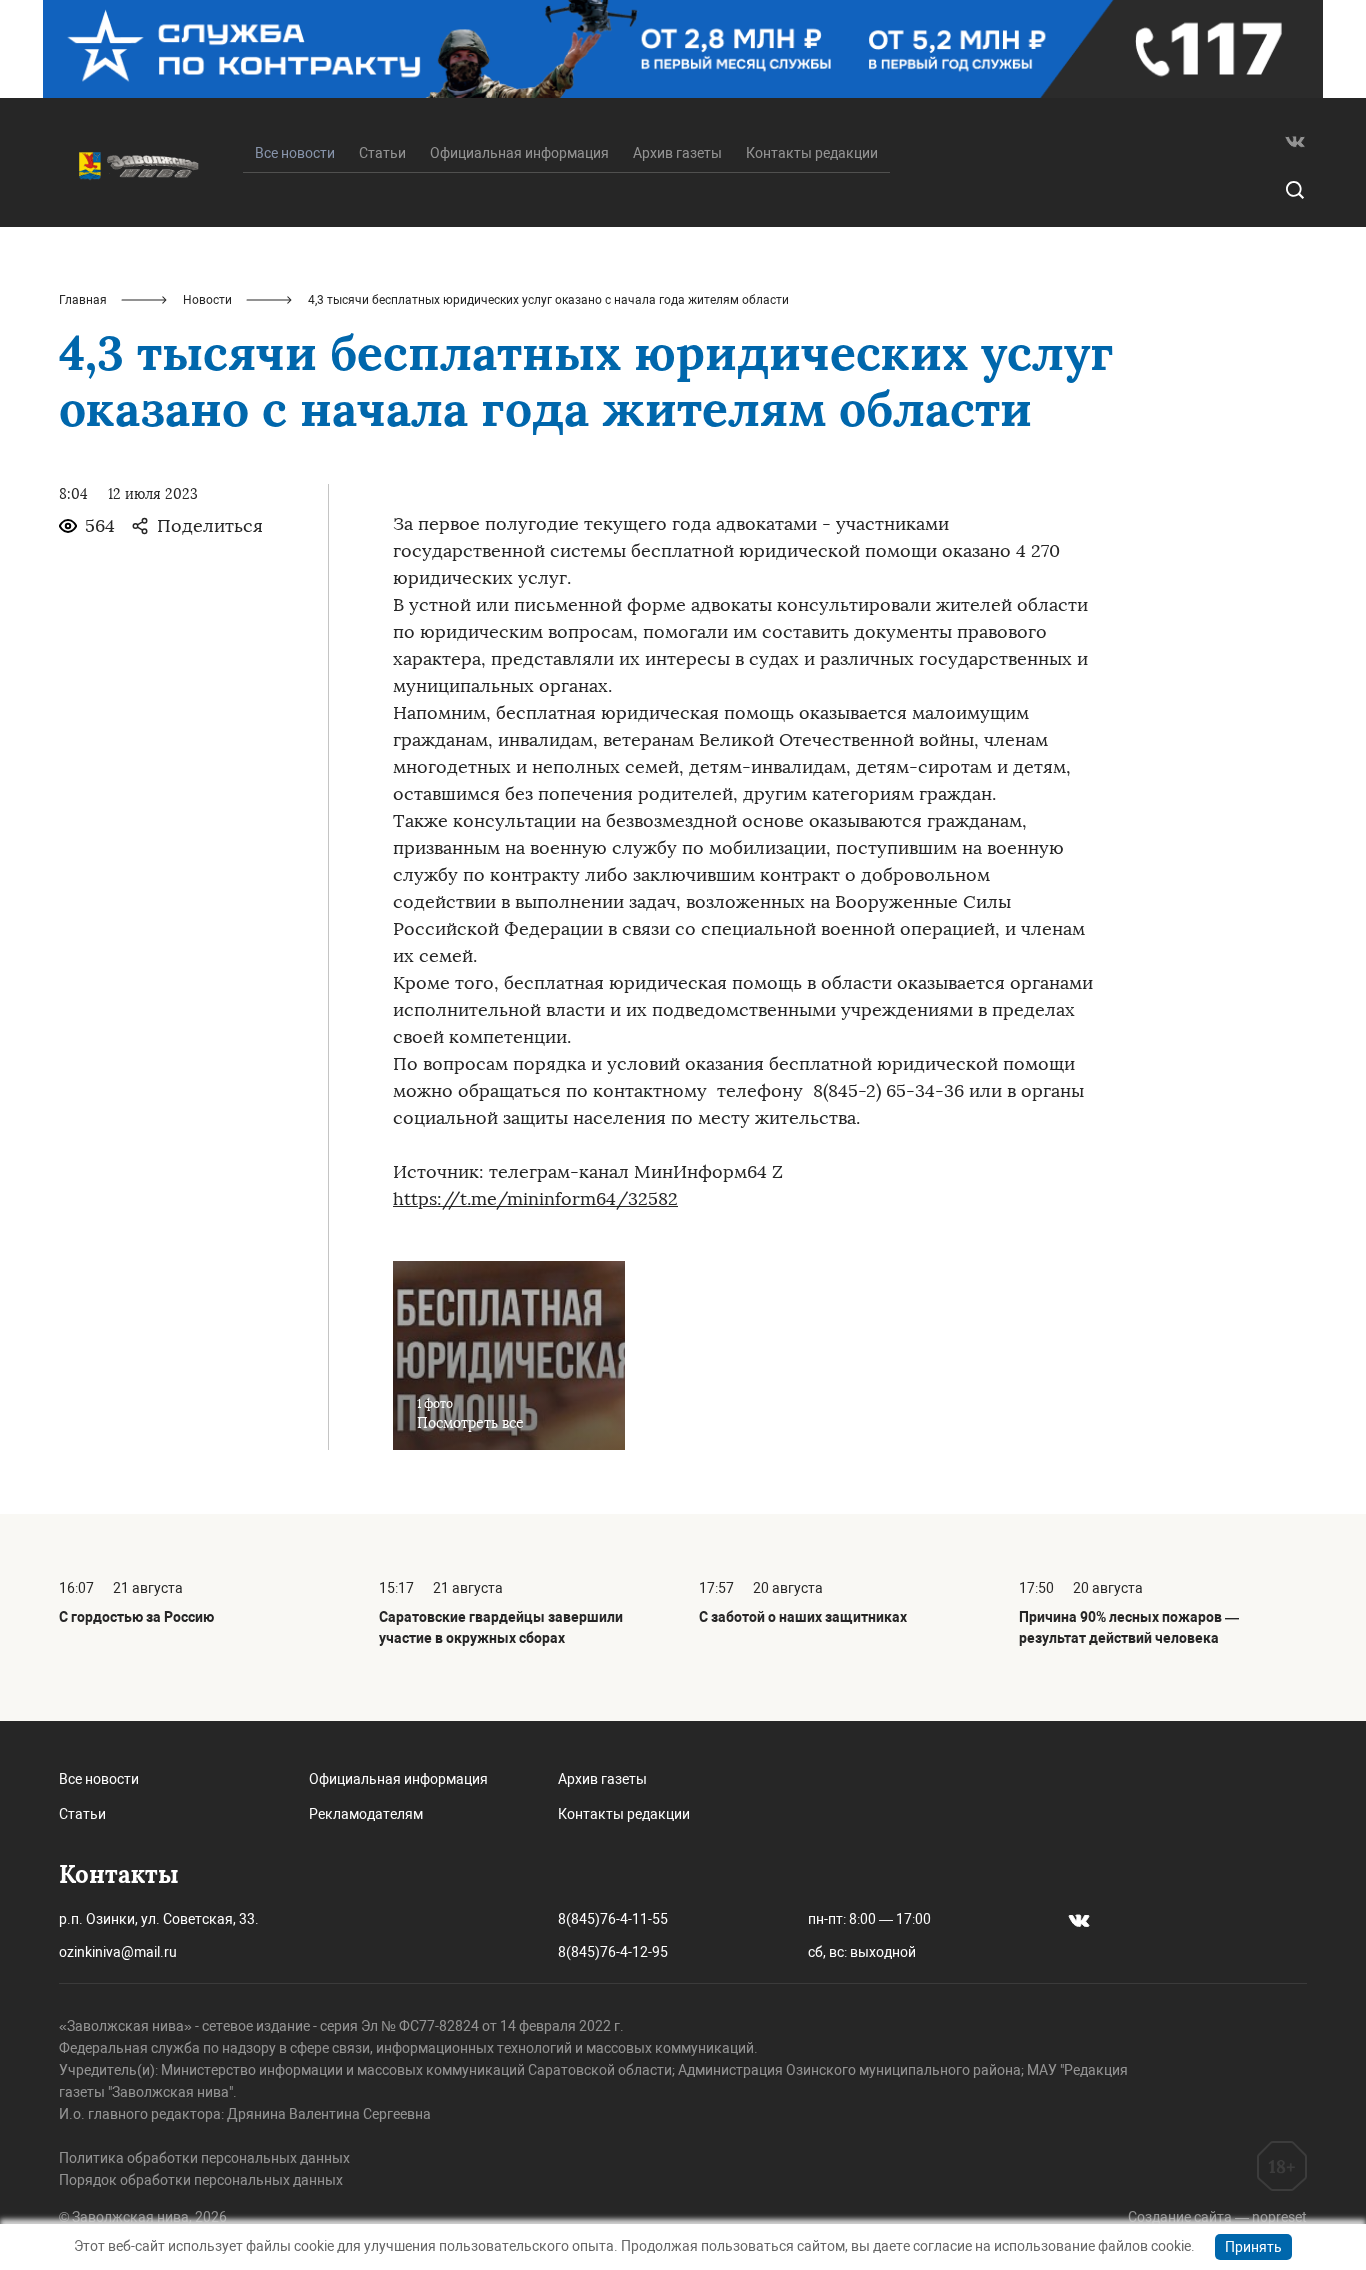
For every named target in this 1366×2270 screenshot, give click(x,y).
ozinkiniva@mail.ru (118, 1952)
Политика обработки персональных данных (204, 2158)
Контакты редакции (812, 153)
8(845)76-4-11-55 (613, 1919)
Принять (1253, 2247)
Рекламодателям (366, 1814)
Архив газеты (677, 153)
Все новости (99, 1779)
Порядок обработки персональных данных (201, 2180)
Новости (207, 300)
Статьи (382, 153)
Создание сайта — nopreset (1217, 2217)
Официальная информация (519, 153)
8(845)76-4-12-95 (613, 1952)
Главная (83, 300)
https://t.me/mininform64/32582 (535, 1199)
